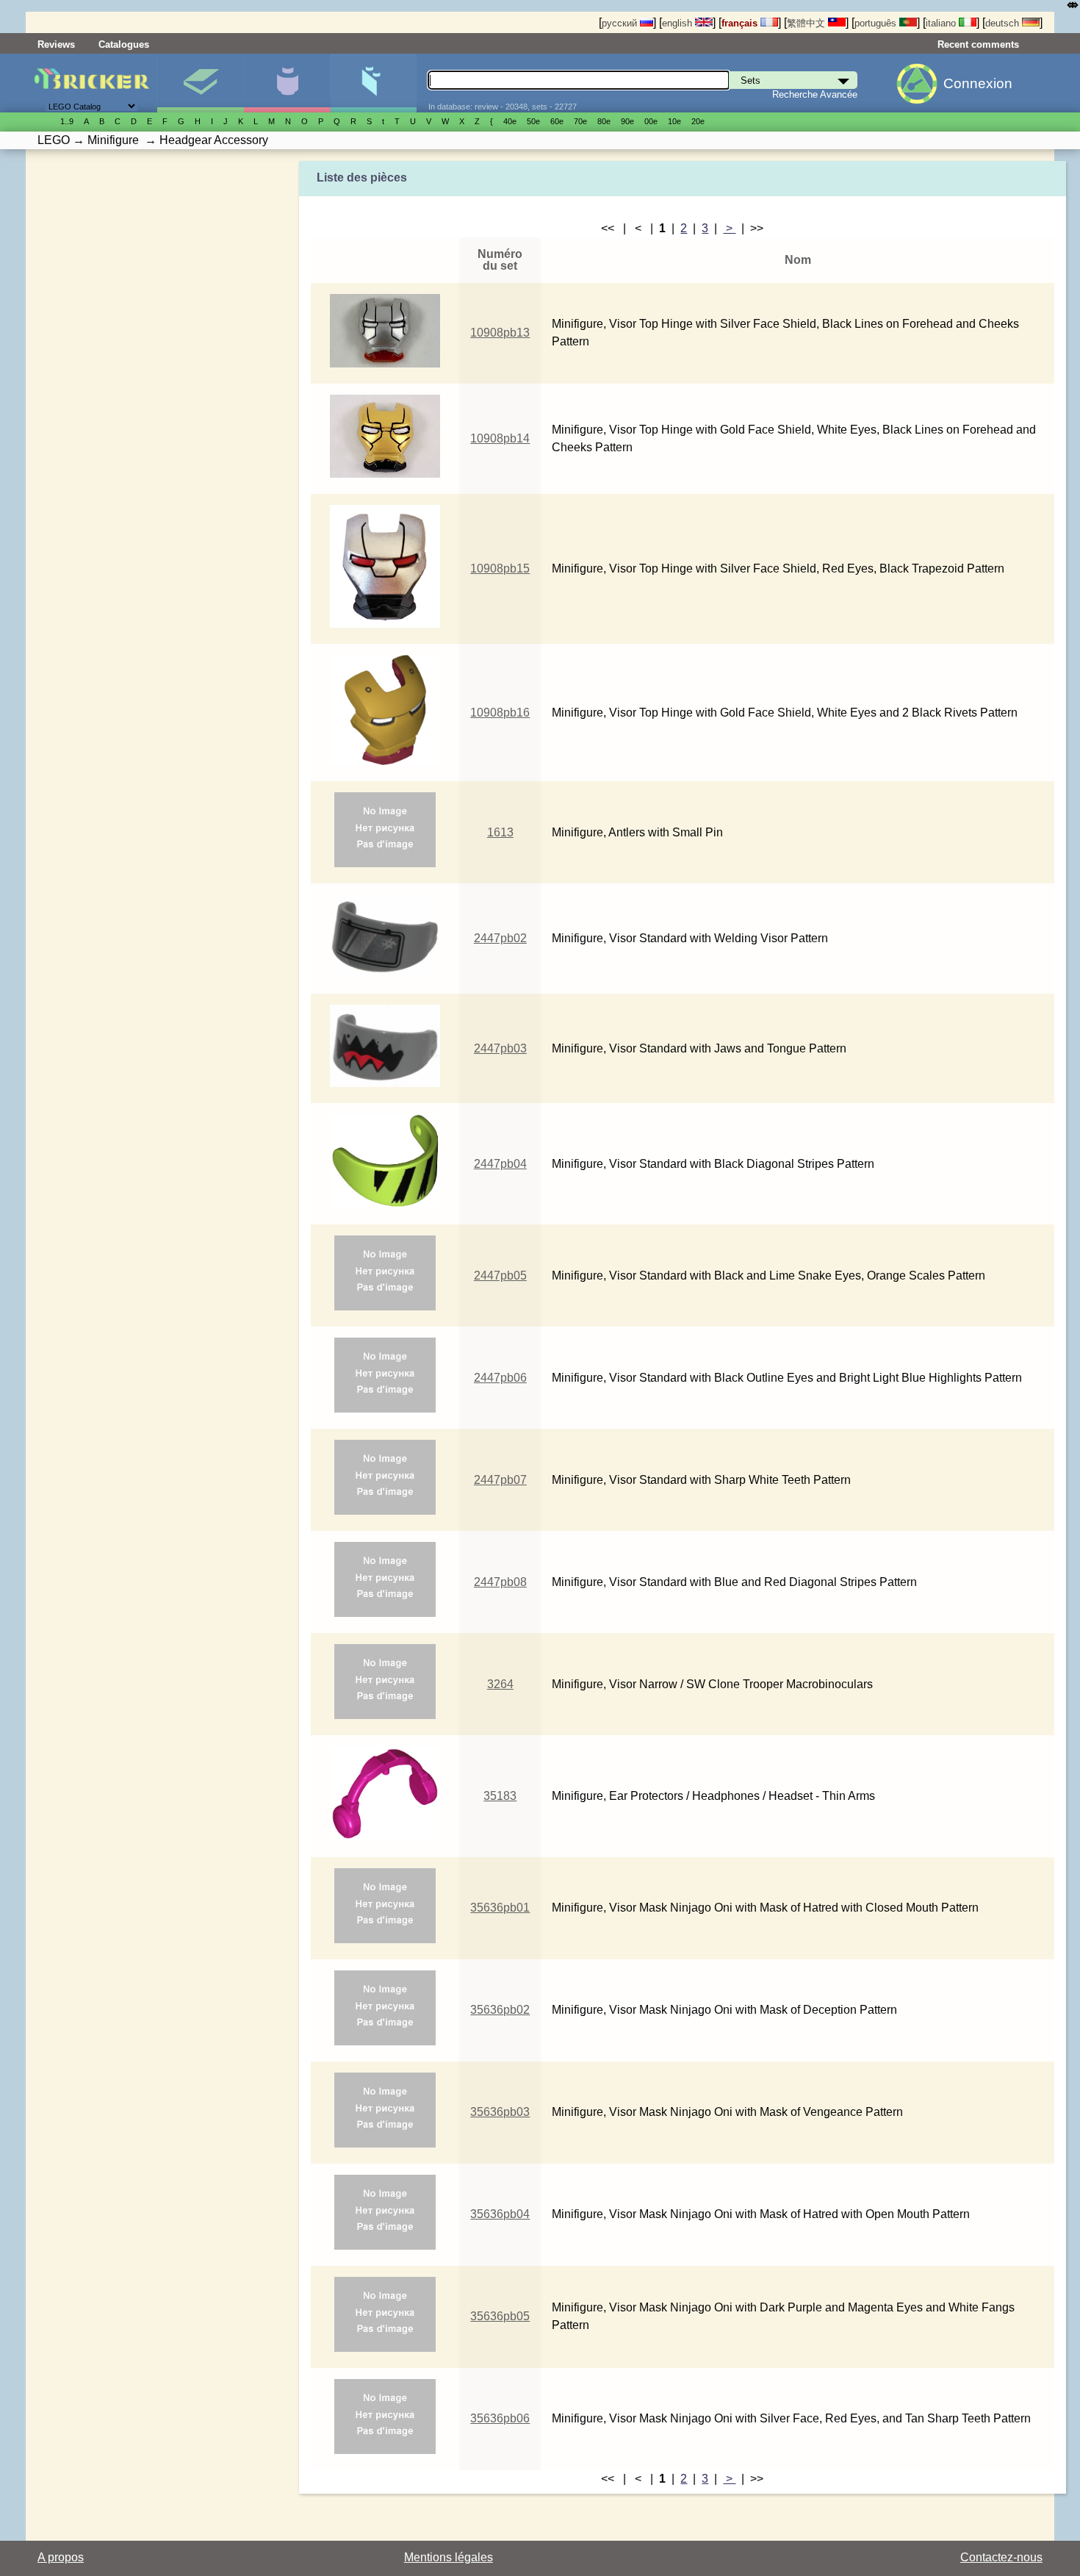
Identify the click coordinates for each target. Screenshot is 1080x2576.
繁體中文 (807, 23)
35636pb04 (500, 2214)
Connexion (978, 83)
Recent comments (978, 44)
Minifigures (287, 83)
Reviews (56, 44)
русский (621, 23)
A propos (61, 2557)
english (678, 23)
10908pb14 (500, 438)
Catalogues (124, 44)
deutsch (1004, 23)
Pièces (374, 83)
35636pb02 (500, 2010)
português (877, 23)
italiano (942, 23)
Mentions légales (449, 2557)
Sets (200, 83)
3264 (500, 1684)
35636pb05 (500, 2316)
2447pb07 (500, 1480)
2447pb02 (500, 938)
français (741, 23)
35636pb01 (500, 1908)
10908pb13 (500, 333)
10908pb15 (500, 568)
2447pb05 (500, 1276)
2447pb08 (500, 1582)
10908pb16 (500, 713)
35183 (500, 1796)
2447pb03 (500, 1048)
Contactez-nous (1001, 2557)
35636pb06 (500, 2418)
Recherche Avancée (815, 94)
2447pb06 (500, 1378)
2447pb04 (500, 1164)
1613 (500, 832)
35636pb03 (500, 2112)
